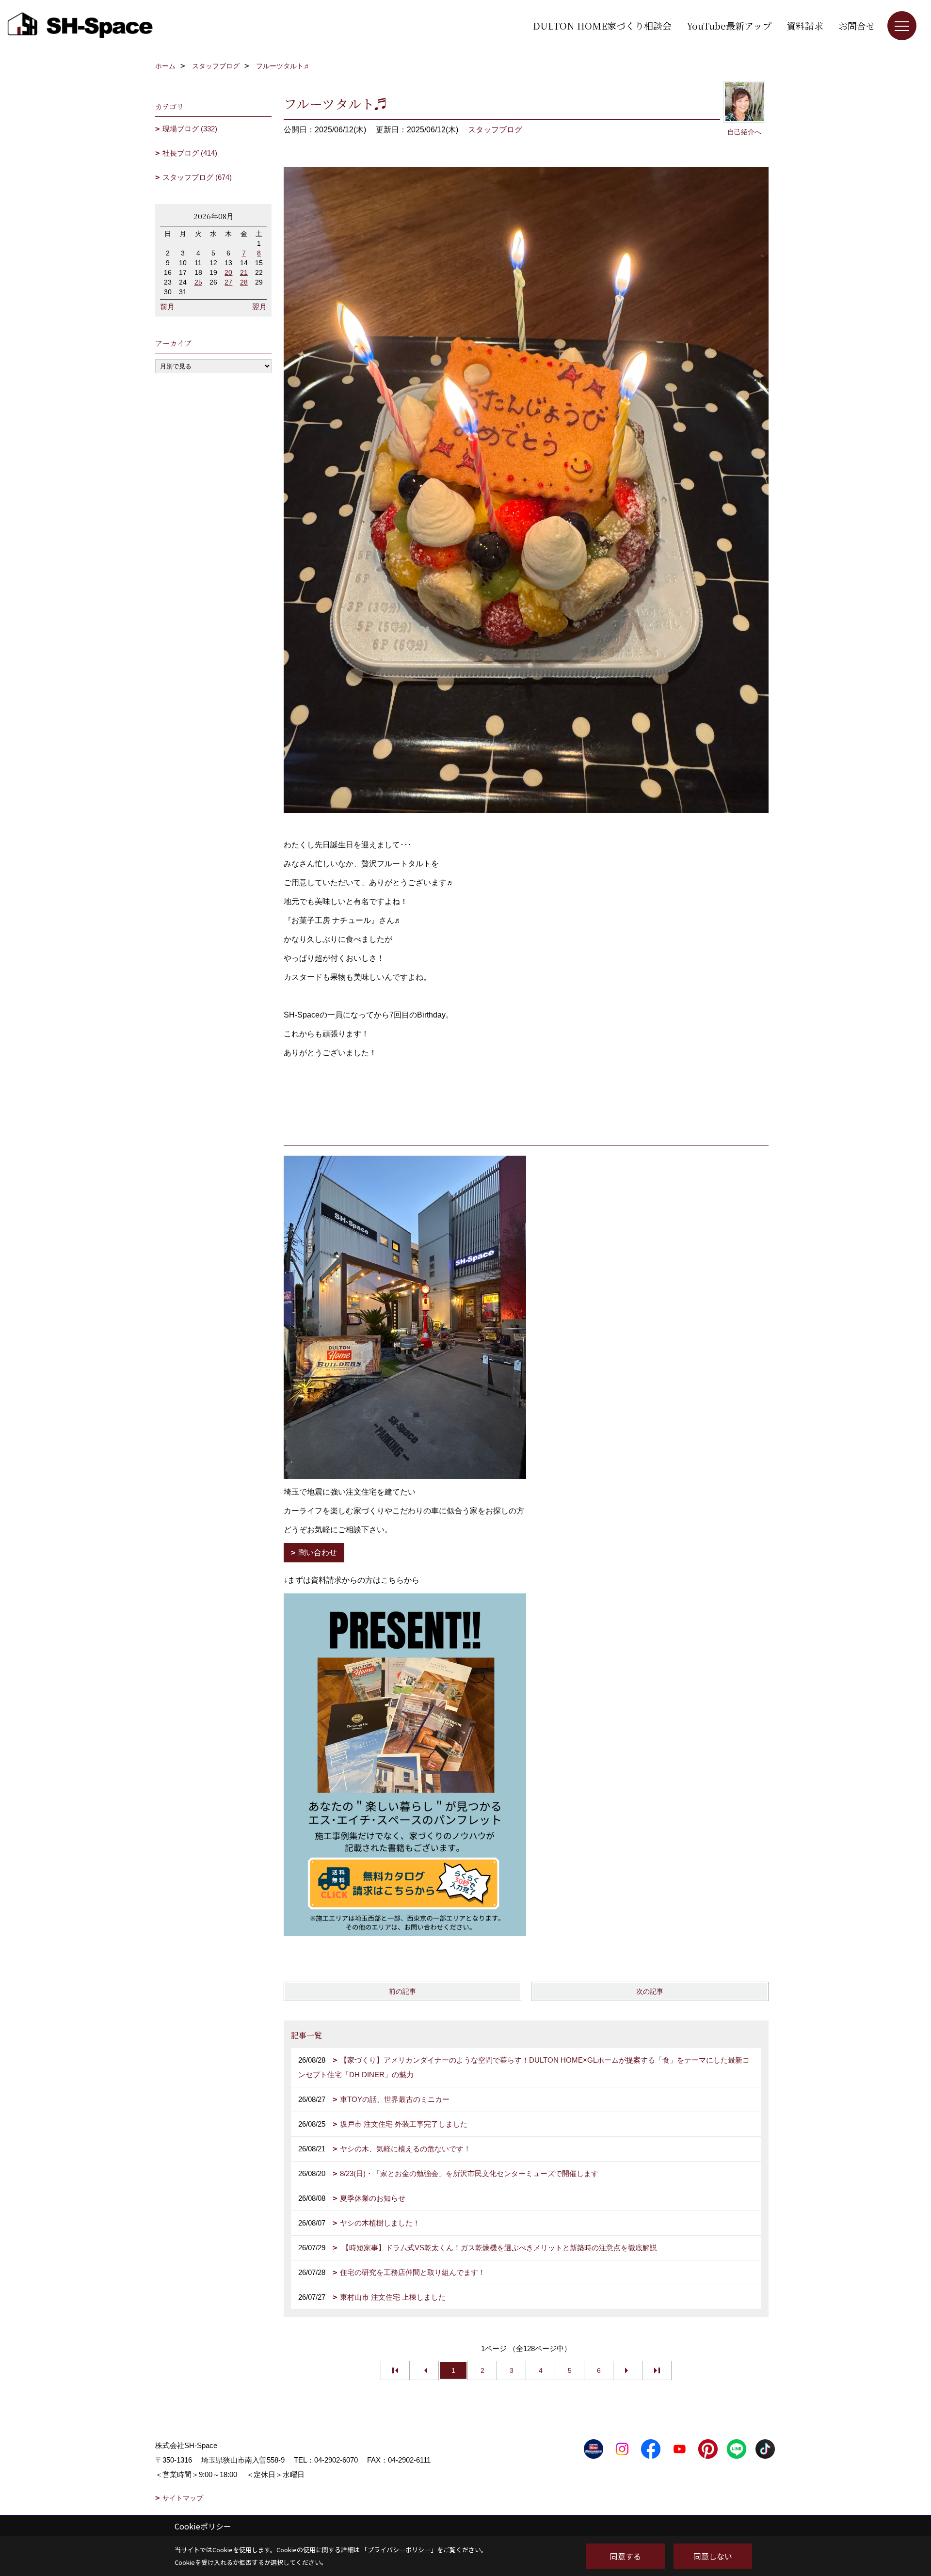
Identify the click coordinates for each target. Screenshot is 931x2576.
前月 (167, 307)
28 (244, 282)
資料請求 (805, 25)
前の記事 (402, 1991)
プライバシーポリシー (399, 2550)
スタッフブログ (495, 130)
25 (198, 282)
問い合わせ (318, 1552)
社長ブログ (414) (190, 153)
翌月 (259, 307)
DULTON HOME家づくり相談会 (602, 25)
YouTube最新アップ (729, 25)
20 (228, 272)
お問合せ (857, 25)
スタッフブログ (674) (197, 177)
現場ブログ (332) (190, 129)
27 (228, 282)
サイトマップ (183, 2498)
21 (244, 272)
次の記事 (650, 1991)
